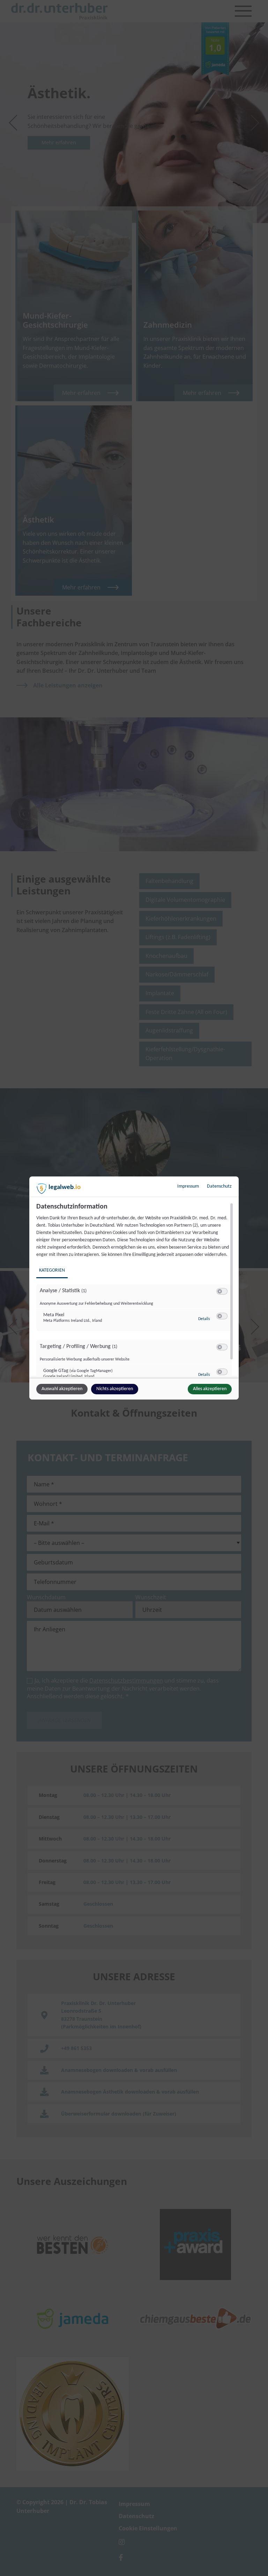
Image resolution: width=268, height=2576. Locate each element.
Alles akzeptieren (210, 1389)
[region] (135, 1290)
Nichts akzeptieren (115, 1389)
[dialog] (134, 1288)
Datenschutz (219, 1186)
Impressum (188, 1186)
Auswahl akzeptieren (62, 1389)
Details (204, 1319)
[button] (220, 1291)
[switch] (222, 1291)
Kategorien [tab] (52, 1270)
